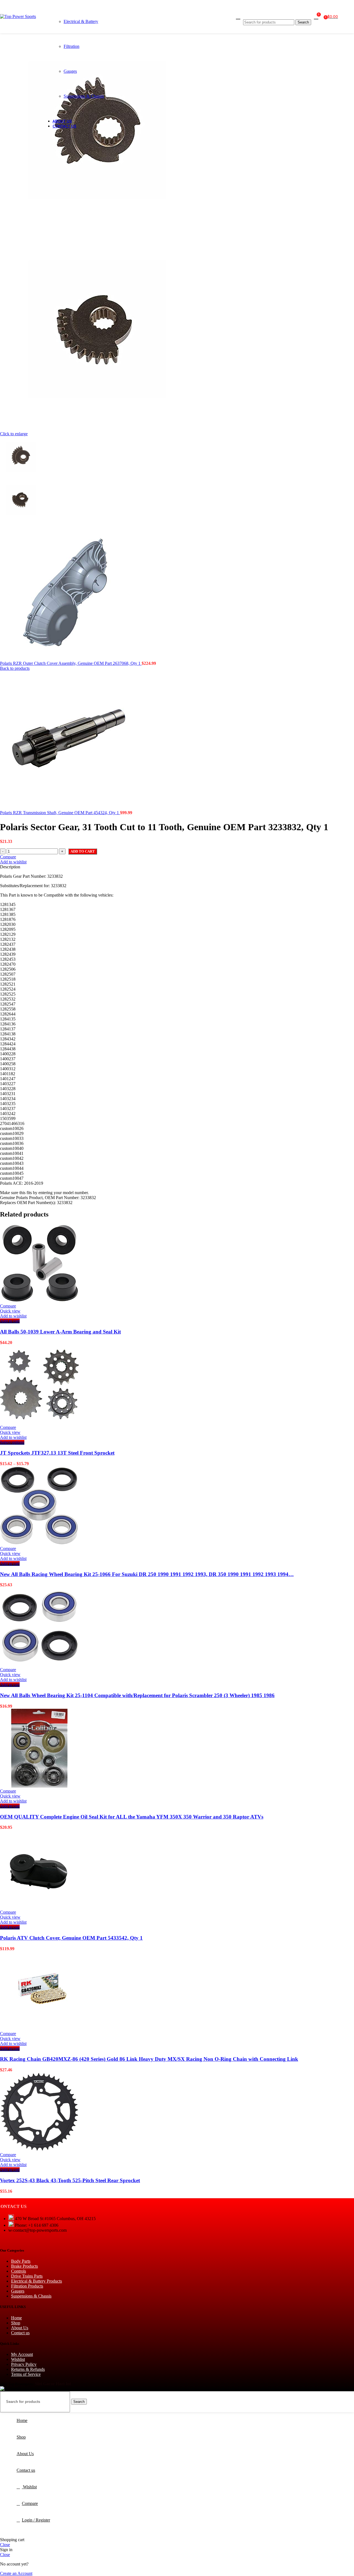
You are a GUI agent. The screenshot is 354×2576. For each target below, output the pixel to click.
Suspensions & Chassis (84, 96)
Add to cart (83, 851)
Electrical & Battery (81, 21)
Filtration (71, 46)
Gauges (70, 71)
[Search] (277, 14)
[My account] (238, 17)
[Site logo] (18, 16)
